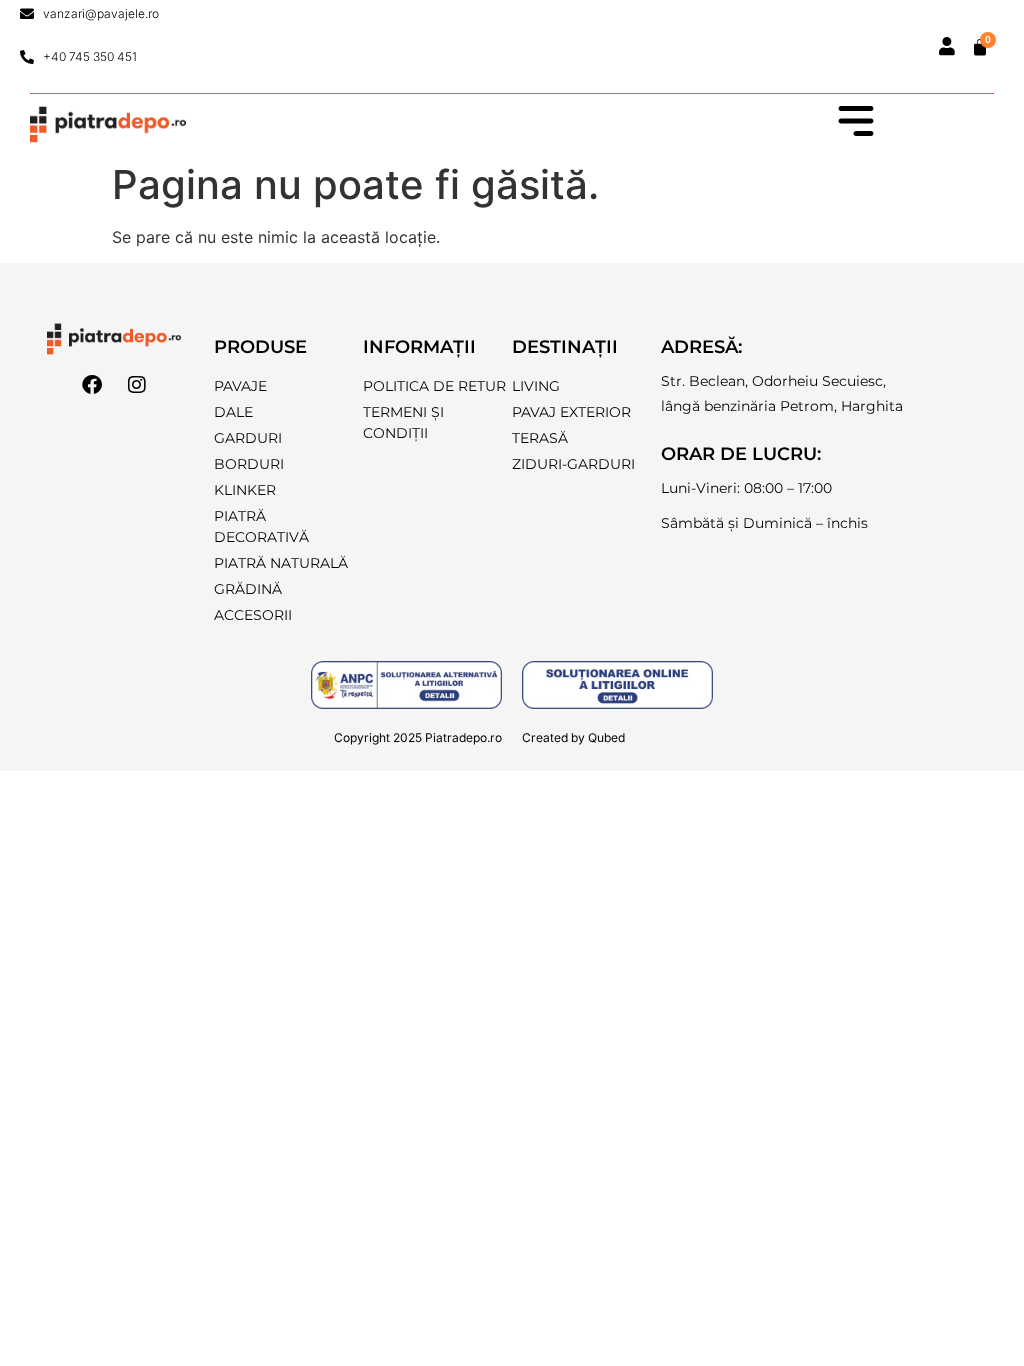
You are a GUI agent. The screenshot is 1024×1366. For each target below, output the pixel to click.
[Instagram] (137, 385)
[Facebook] (92, 385)
